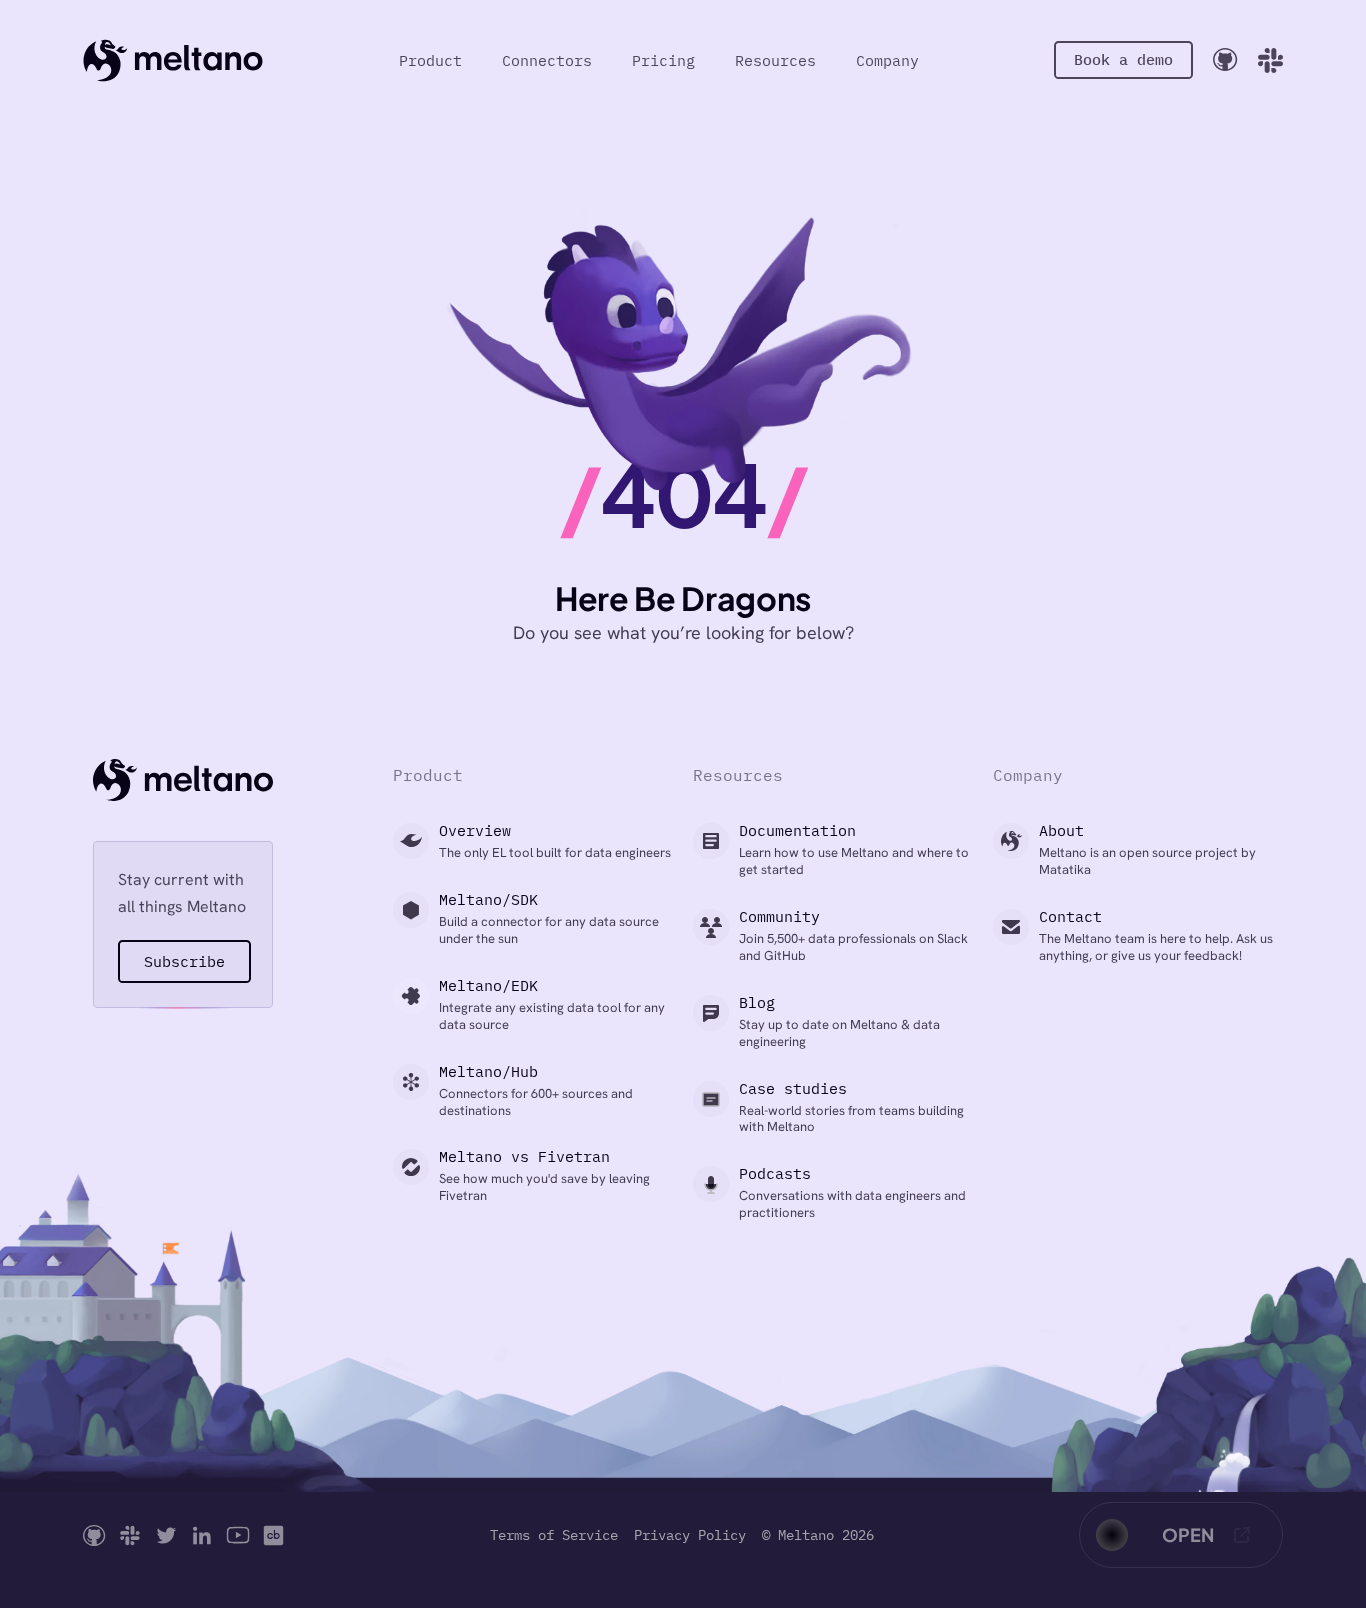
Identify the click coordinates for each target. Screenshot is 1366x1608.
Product (430, 60)
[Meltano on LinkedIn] (202, 1535)
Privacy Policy (690, 1535)
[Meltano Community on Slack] (130, 1535)
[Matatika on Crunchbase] (273, 1535)
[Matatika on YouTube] (238, 1535)
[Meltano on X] (166, 1535)
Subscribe (184, 961)
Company (887, 60)
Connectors (547, 60)
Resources (775, 60)
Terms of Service (554, 1535)
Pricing (663, 60)
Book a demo (1123, 59)
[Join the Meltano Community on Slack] (1270, 60)
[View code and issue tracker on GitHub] (1225, 59)
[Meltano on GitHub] (94, 1535)
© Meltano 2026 (818, 1535)
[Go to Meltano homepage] (173, 60)
